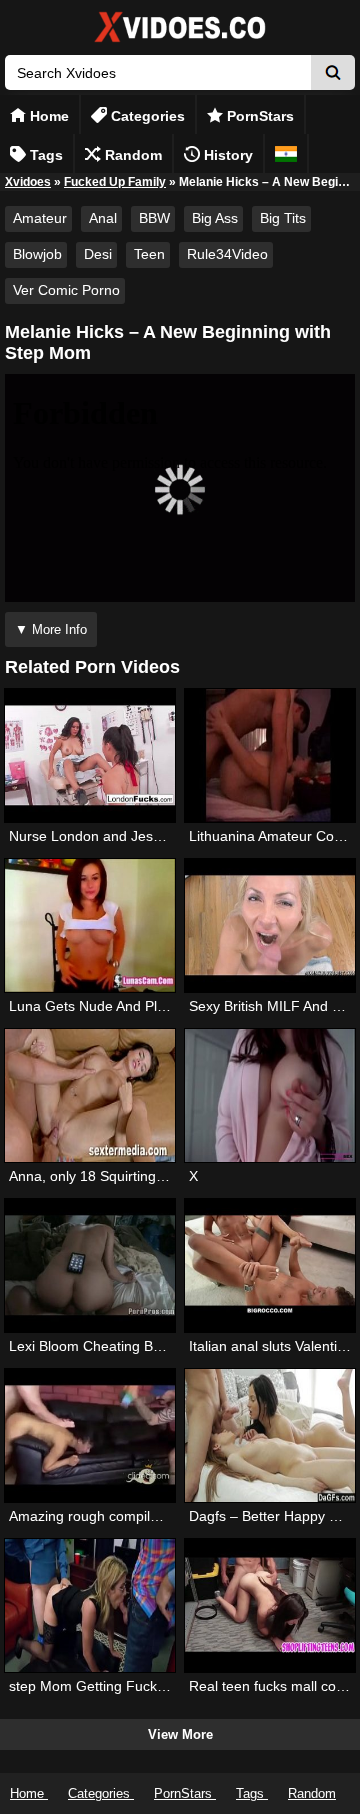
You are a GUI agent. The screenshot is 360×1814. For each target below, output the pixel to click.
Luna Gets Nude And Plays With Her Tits (136, 1006)
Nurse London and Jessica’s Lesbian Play (141, 836)
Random (131, 155)
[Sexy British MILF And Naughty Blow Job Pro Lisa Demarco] (270, 925)
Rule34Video (227, 254)
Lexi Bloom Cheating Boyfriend (106, 1346)
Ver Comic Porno (66, 290)
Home (47, 116)
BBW (154, 218)
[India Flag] (286, 153)
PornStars (258, 116)
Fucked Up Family (115, 182)
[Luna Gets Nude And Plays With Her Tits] (90, 925)
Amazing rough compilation (95, 1516)
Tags (44, 155)
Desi (98, 254)
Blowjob (37, 254)
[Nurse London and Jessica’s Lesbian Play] (90, 755)
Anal (103, 218)
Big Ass (215, 218)
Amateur (40, 218)
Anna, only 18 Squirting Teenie (105, 1176)
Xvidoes (28, 182)
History (226, 155)
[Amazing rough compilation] (90, 1435)
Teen (149, 254)
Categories (146, 116)
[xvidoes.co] (180, 42)
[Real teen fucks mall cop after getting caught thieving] (270, 1605)
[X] (270, 1095)
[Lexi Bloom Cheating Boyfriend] (90, 1265)
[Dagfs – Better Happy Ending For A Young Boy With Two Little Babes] (270, 1435)
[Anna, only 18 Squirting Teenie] (90, 1095)
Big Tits (283, 218)
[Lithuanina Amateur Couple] (270, 755)
